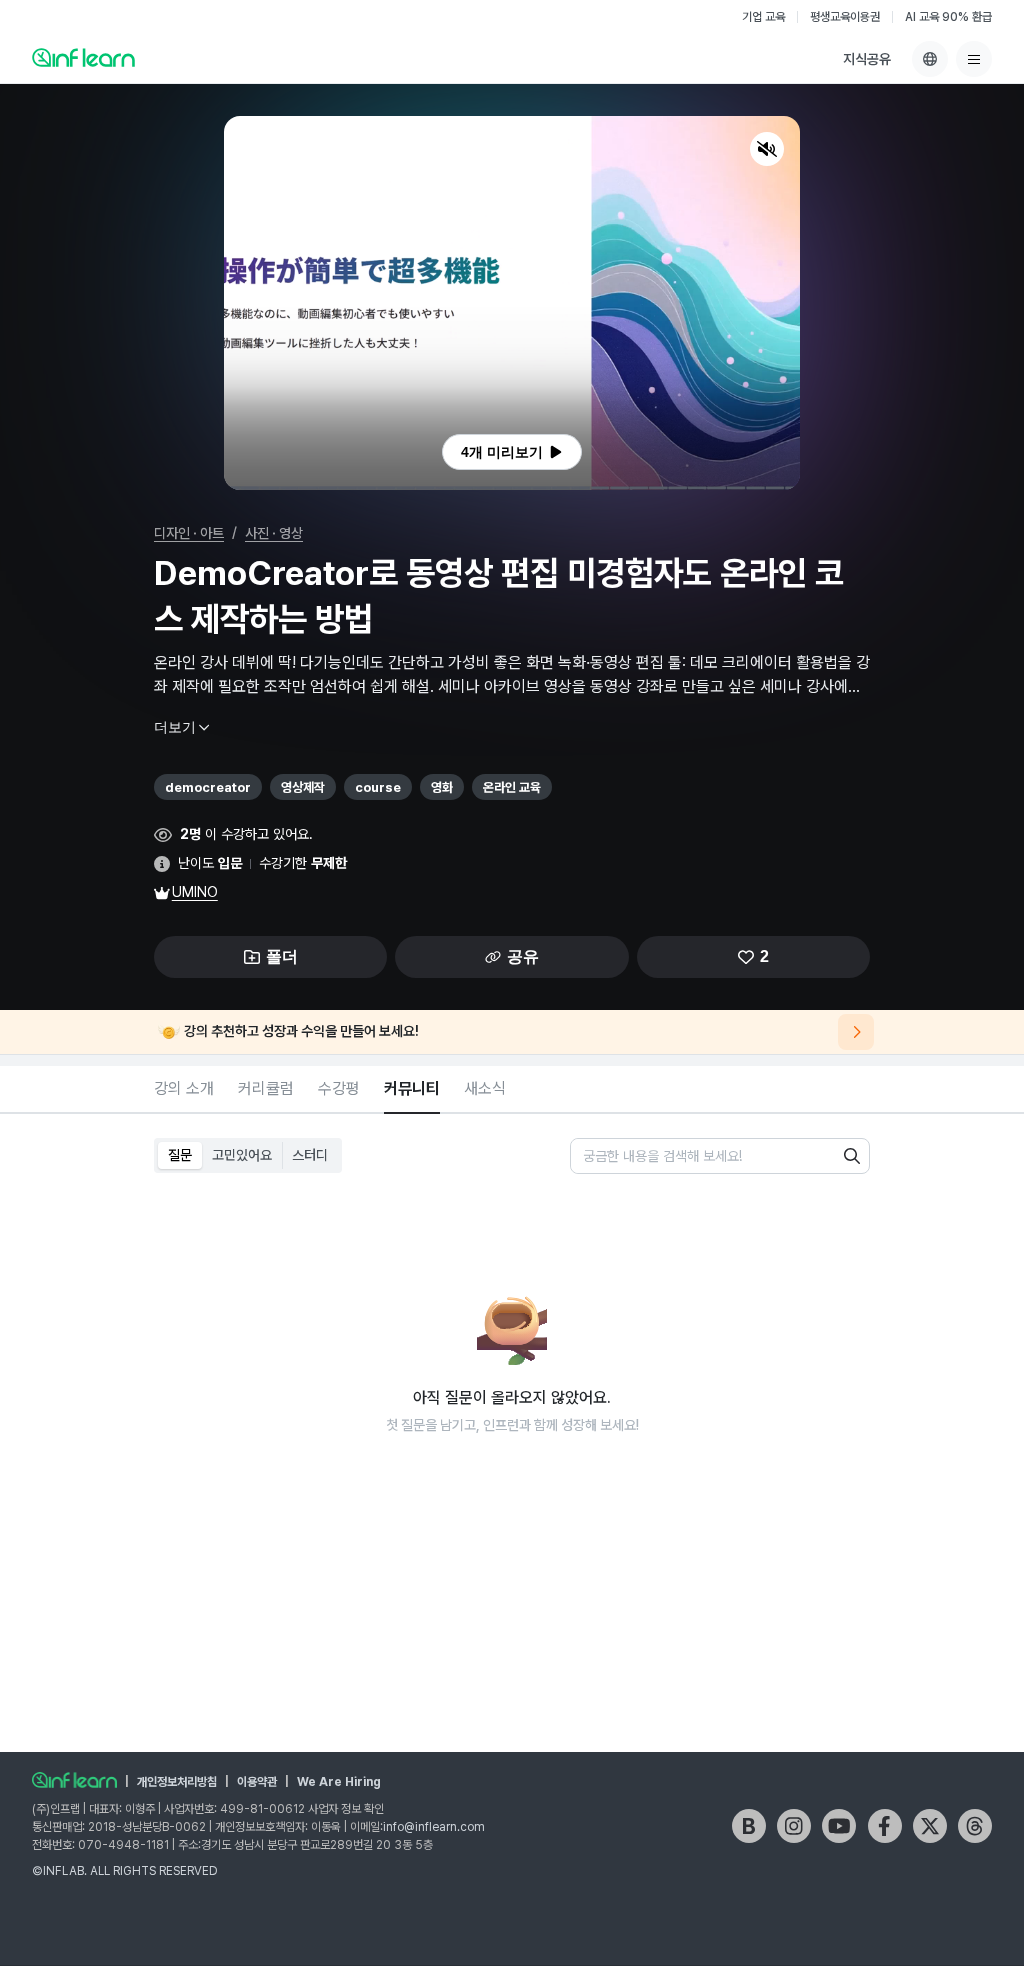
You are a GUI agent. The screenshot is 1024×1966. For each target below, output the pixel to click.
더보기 (175, 727)
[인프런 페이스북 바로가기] (885, 1826)
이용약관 (257, 1782)
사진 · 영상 (274, 533)
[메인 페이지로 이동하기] (74, 1780)
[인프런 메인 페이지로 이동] (83, 57)
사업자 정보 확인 (346, 1809)
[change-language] (930, 59)
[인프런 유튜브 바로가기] (839, 1826)
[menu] (974, 59)
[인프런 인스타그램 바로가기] (794, 1826)
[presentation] (512, 452)
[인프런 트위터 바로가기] (930, 1826)
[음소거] (767, 149)
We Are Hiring (339, 1782)
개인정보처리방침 (177, 1782)
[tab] (184, 1090)
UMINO (195, 892)
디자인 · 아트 (189, 533)
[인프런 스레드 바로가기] (975, 1826)
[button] (512, 303)
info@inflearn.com (434, 1827)
